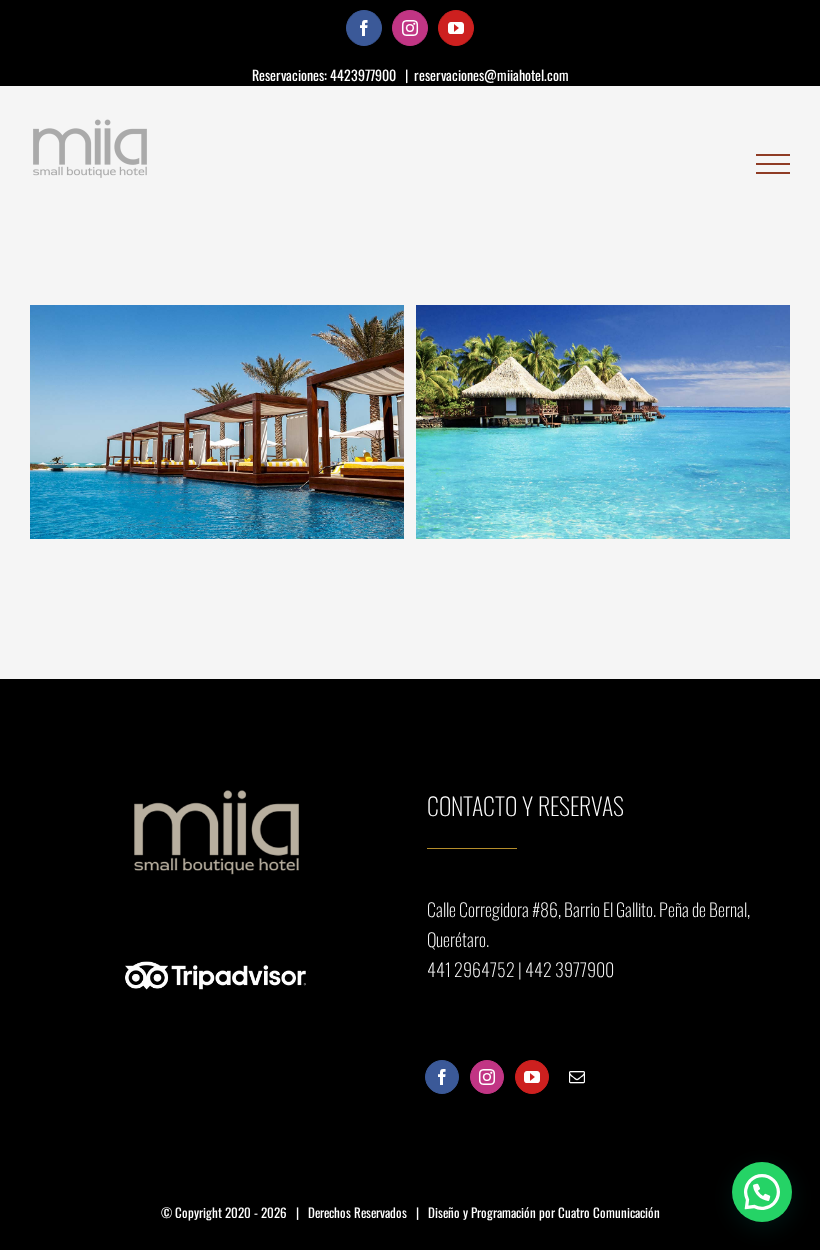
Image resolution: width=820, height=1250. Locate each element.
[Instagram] (487, 1077)
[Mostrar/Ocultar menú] (773, 164)
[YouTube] (532, 1077)
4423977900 (364, 74)
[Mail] (577, 1077)
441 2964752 (472, 969)
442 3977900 (569, 969)
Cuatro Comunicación (609, 1212)
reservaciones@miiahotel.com (491, 74)
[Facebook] (442, 1077)
